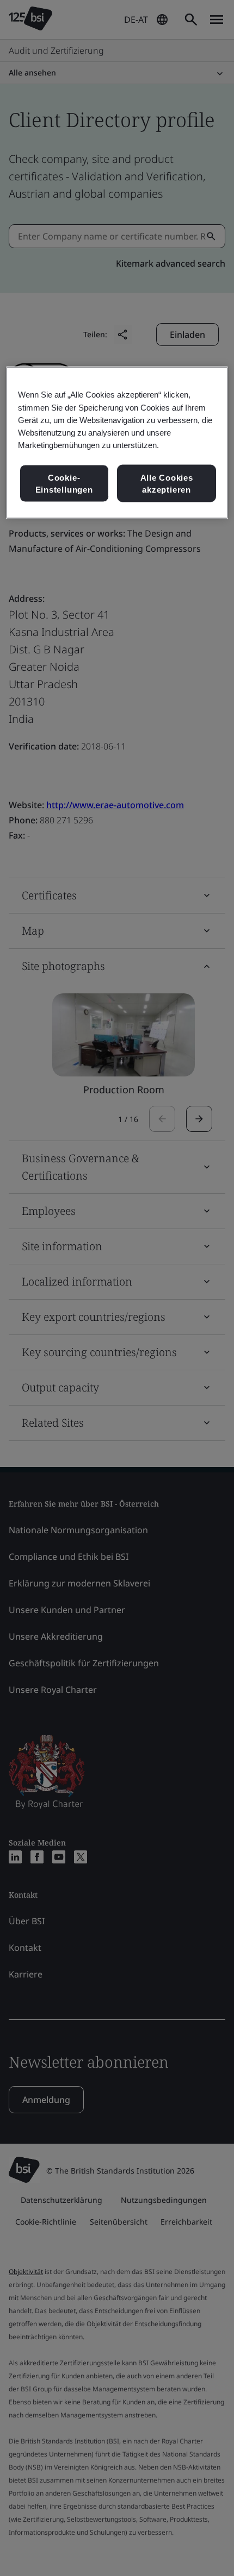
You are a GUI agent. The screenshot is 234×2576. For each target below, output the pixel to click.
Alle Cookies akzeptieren (167, 483)
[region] (117, 443)
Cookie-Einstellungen (64, 483)
